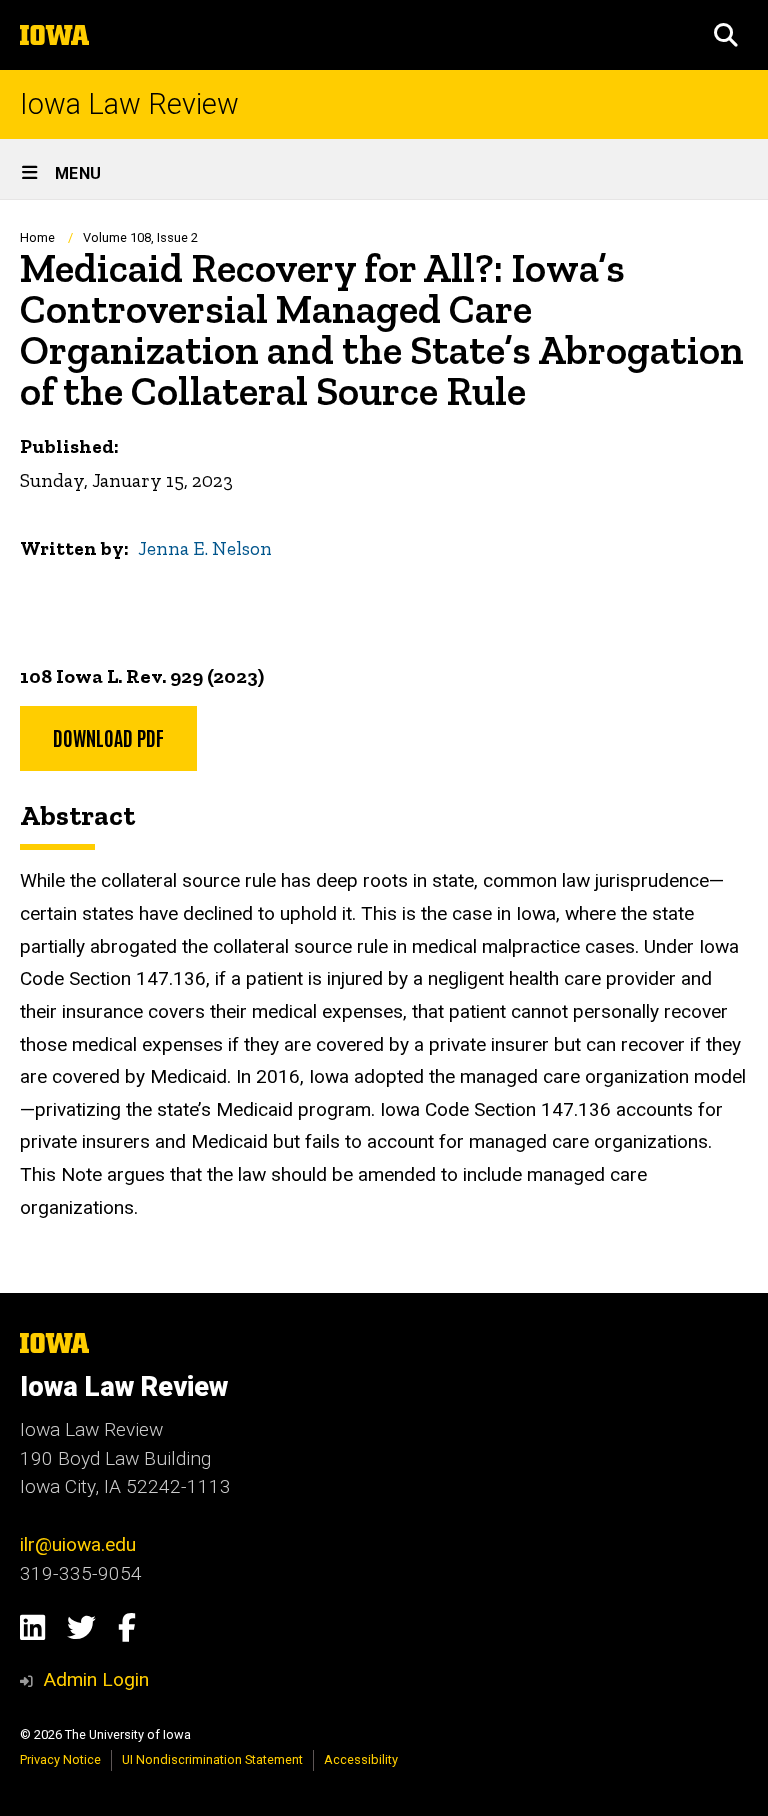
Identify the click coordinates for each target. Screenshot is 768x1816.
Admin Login (96, 1679)
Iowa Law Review (129, 104)
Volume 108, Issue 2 (140, 237)
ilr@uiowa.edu (78, 1544)
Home (37, 237)
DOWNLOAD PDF (108, 737)
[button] (726, 35)
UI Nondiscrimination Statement (212, 1759)
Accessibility (361, 1759)
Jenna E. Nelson (205, 548)
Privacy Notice (60, 1759)
